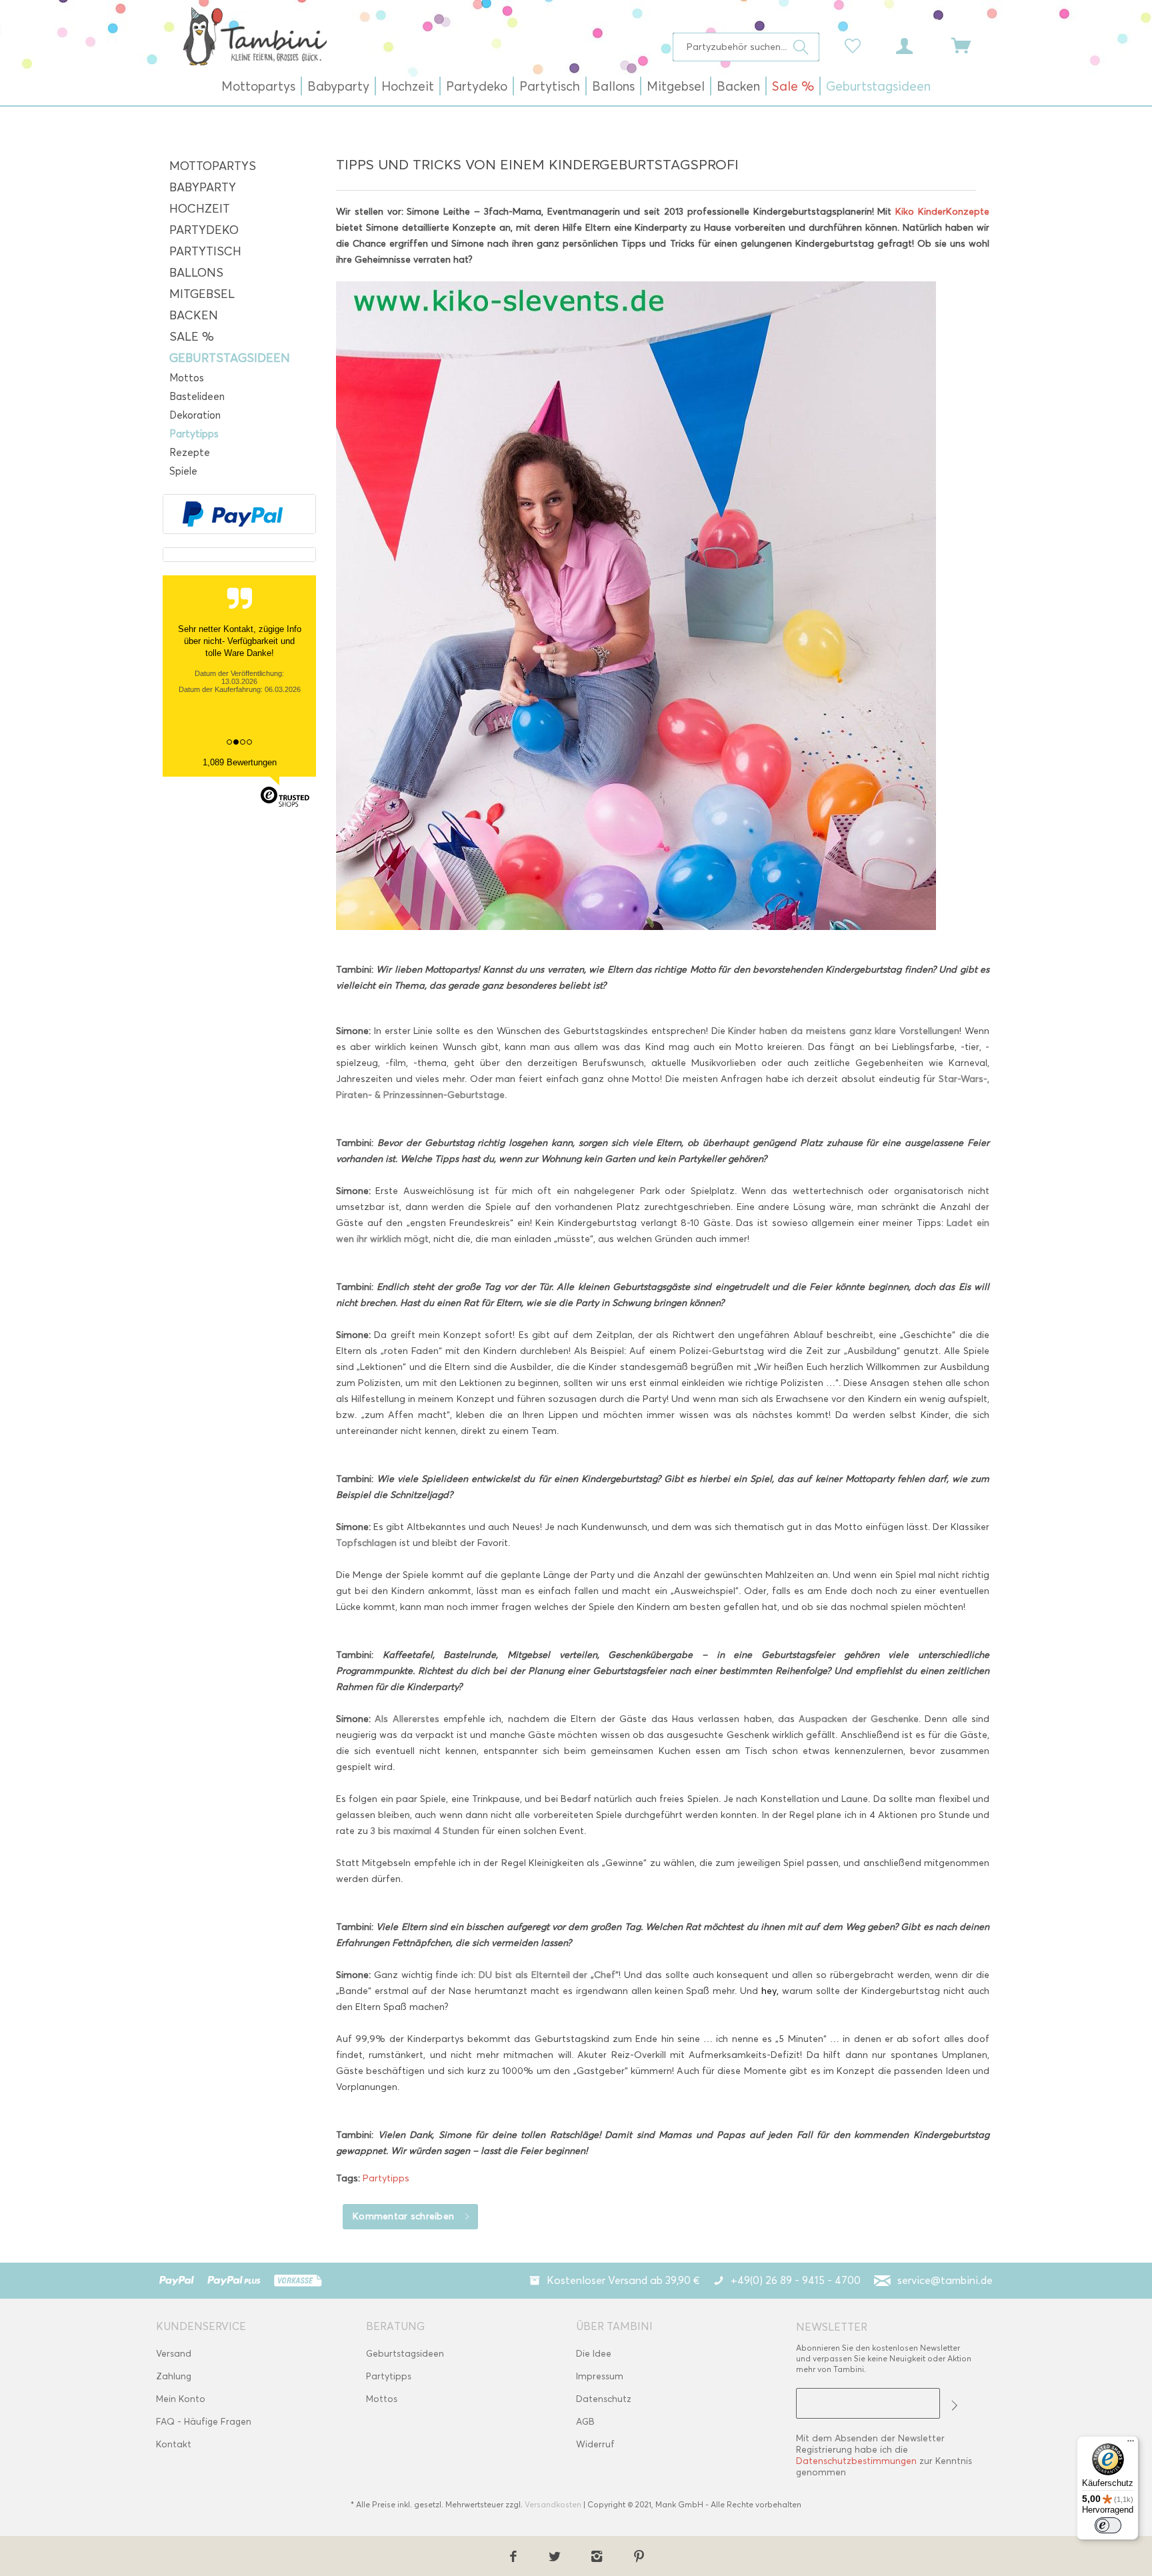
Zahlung (174, 2376)
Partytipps (194, 434)
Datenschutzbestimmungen (856, 2461)
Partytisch (205, 251)
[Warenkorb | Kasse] (969, 45)
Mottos (187, 378)
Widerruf (595, 2444)
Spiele (183, 471)
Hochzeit (200, 209)
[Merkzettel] (856, 45)
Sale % (192, 337)
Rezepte (190, 453)
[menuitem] (746, 47)
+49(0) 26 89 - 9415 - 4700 (796, 2280)
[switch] (1108, 2525)
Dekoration (195, 415)
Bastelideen (197, 397)
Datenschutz (604, 2399)
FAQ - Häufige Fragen (204, 2422)
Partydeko (204, 230)
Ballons (196, 273)
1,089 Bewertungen (240, 762)
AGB (585, 2422)
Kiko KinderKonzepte (942, 212)
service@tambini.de (945, 2280)
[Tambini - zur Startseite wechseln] (255, 36)
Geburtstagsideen (230, 358)
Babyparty (203, 187)
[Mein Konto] (917, 45)
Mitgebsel (202, 294)
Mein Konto (181, 2399)
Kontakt (174, 2444)
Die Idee (594, 2354)
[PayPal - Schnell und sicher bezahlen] (233, 514)
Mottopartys (213, 166)
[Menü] (1131, 2444)
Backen (194, 315)
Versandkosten (553, 2504)
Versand (174, 2354)
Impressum (600, 2376)
